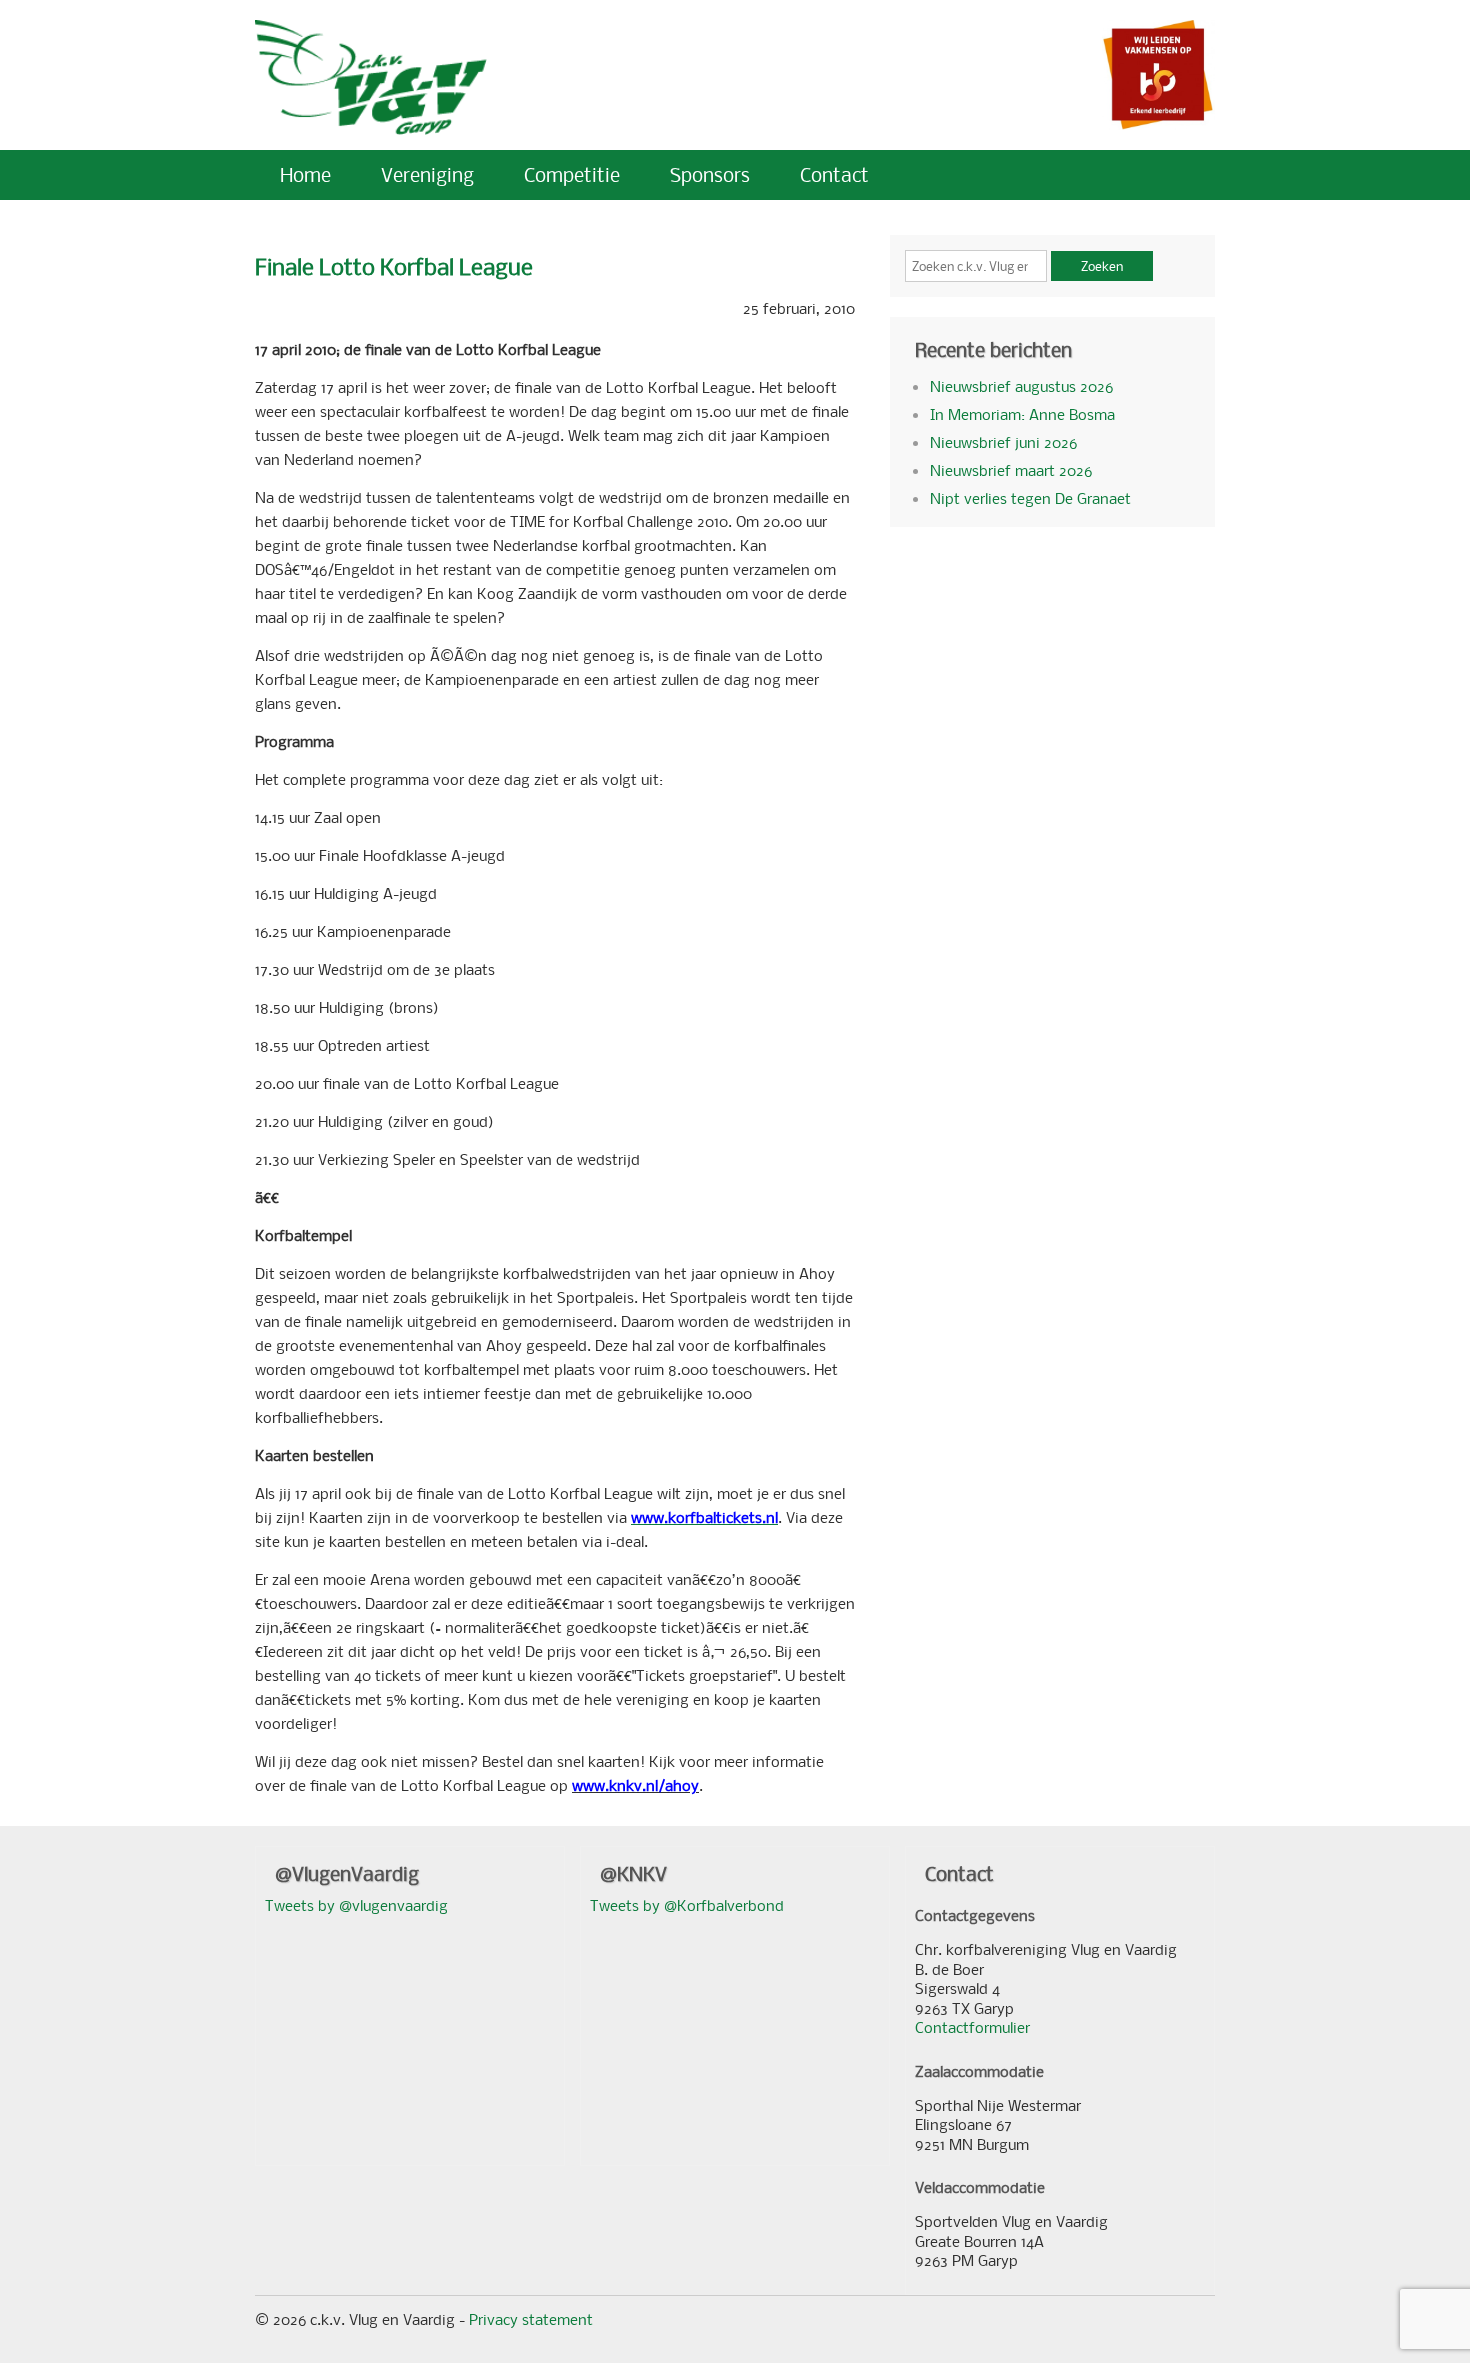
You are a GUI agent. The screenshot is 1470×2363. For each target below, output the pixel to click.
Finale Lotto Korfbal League (394, 266)
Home (305, 174)
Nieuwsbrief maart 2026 (1011, 470)
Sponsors (710, 174)
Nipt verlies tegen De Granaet (1030, 498)
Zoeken (1102, 266)
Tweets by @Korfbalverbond (687, 1905)
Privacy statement (531, 2319)
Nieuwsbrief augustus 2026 (1021, 386)
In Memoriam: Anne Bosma (1022, 414)
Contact (834, 174)
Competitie (572, 174)
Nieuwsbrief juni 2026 (1003, 442)
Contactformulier (972, 2027)
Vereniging (427, 174)
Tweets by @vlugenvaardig (356, 1905)
